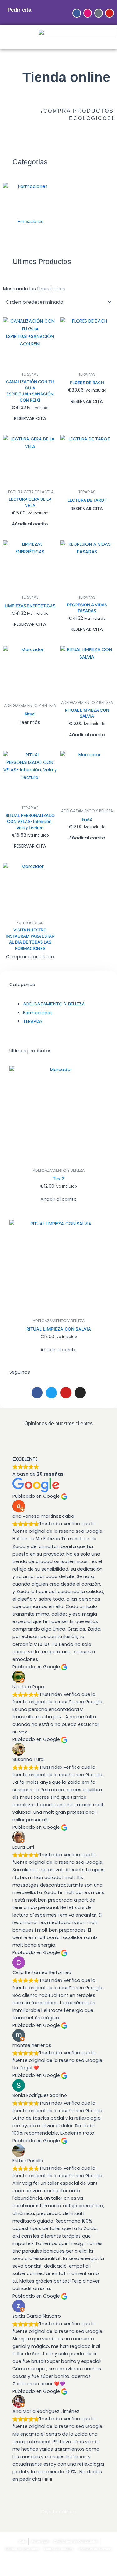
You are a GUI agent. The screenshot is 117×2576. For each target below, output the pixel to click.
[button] (2, 37)
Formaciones (38, 1013)
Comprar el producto (30, 957)
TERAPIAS (33, 1021)
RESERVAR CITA (30, 418)
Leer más (30, 722)
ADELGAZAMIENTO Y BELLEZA (54, 1004)
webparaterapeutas (60, 2569)
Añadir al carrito (30, 524)
